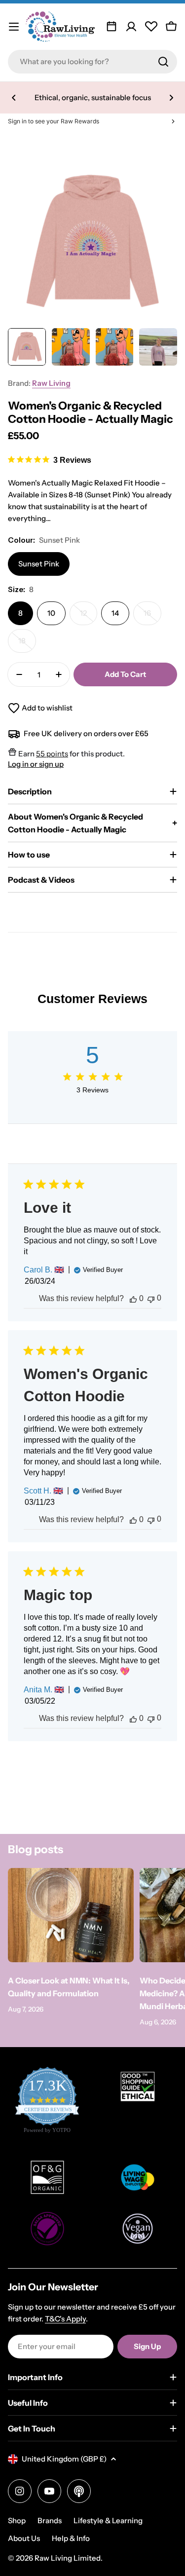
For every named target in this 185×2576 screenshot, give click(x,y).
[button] (14, 98)
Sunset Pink (39, 564)
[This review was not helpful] (151, 1298)
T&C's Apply (65, 2319)
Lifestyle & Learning (108, 2520)
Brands (50, 2520)
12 (89, 617)
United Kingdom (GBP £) (64, 2459)
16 (152, 617)
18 (27, 644)
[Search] (163, 62)
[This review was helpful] (133, 1299)
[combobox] (92, 62)
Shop (17, 2520)
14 (115, 613)
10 (51, 613)
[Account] (131, 27)
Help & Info (71, 2538)
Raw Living (51, 383)
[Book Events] (111, 27)
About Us (24, 2538)
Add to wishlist (47, 708)
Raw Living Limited (68, 2558)
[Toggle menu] (14, 27)
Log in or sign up (36, 764)
